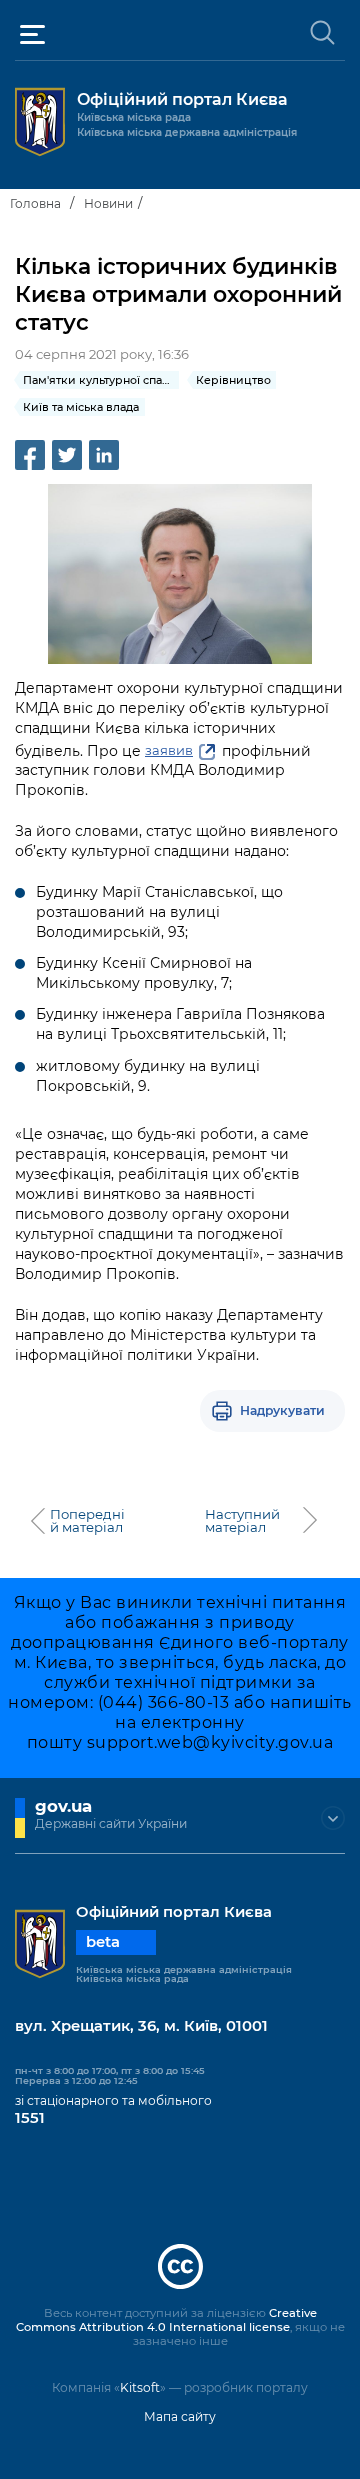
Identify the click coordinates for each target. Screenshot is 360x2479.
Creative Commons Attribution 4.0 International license (166, 2320)
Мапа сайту (180, 2416)
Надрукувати (282, 1410)
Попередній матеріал (87, 1521)
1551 (30, 2118)
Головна (35, 203)
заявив (169, 750)
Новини (108, 203)
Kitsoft (140, 2387)
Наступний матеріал (242, 1521)
